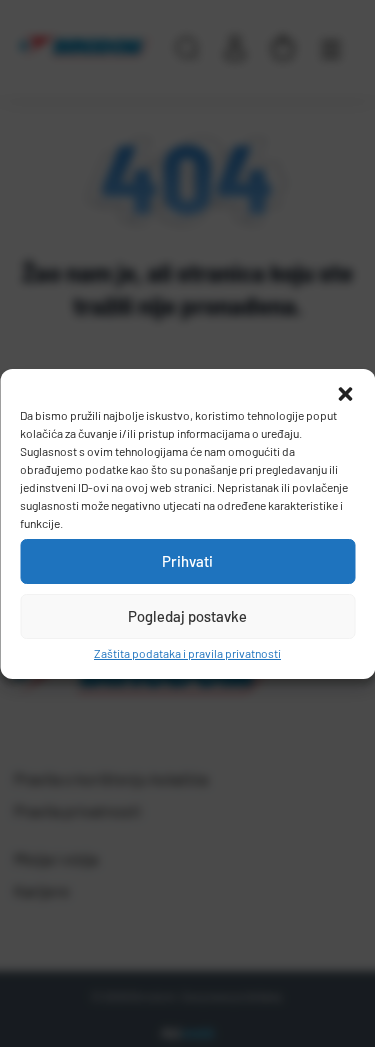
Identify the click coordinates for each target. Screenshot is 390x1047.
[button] (345, 394)
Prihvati (187, 561)
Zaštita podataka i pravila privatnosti (187, 653)
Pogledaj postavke (187, 616)
